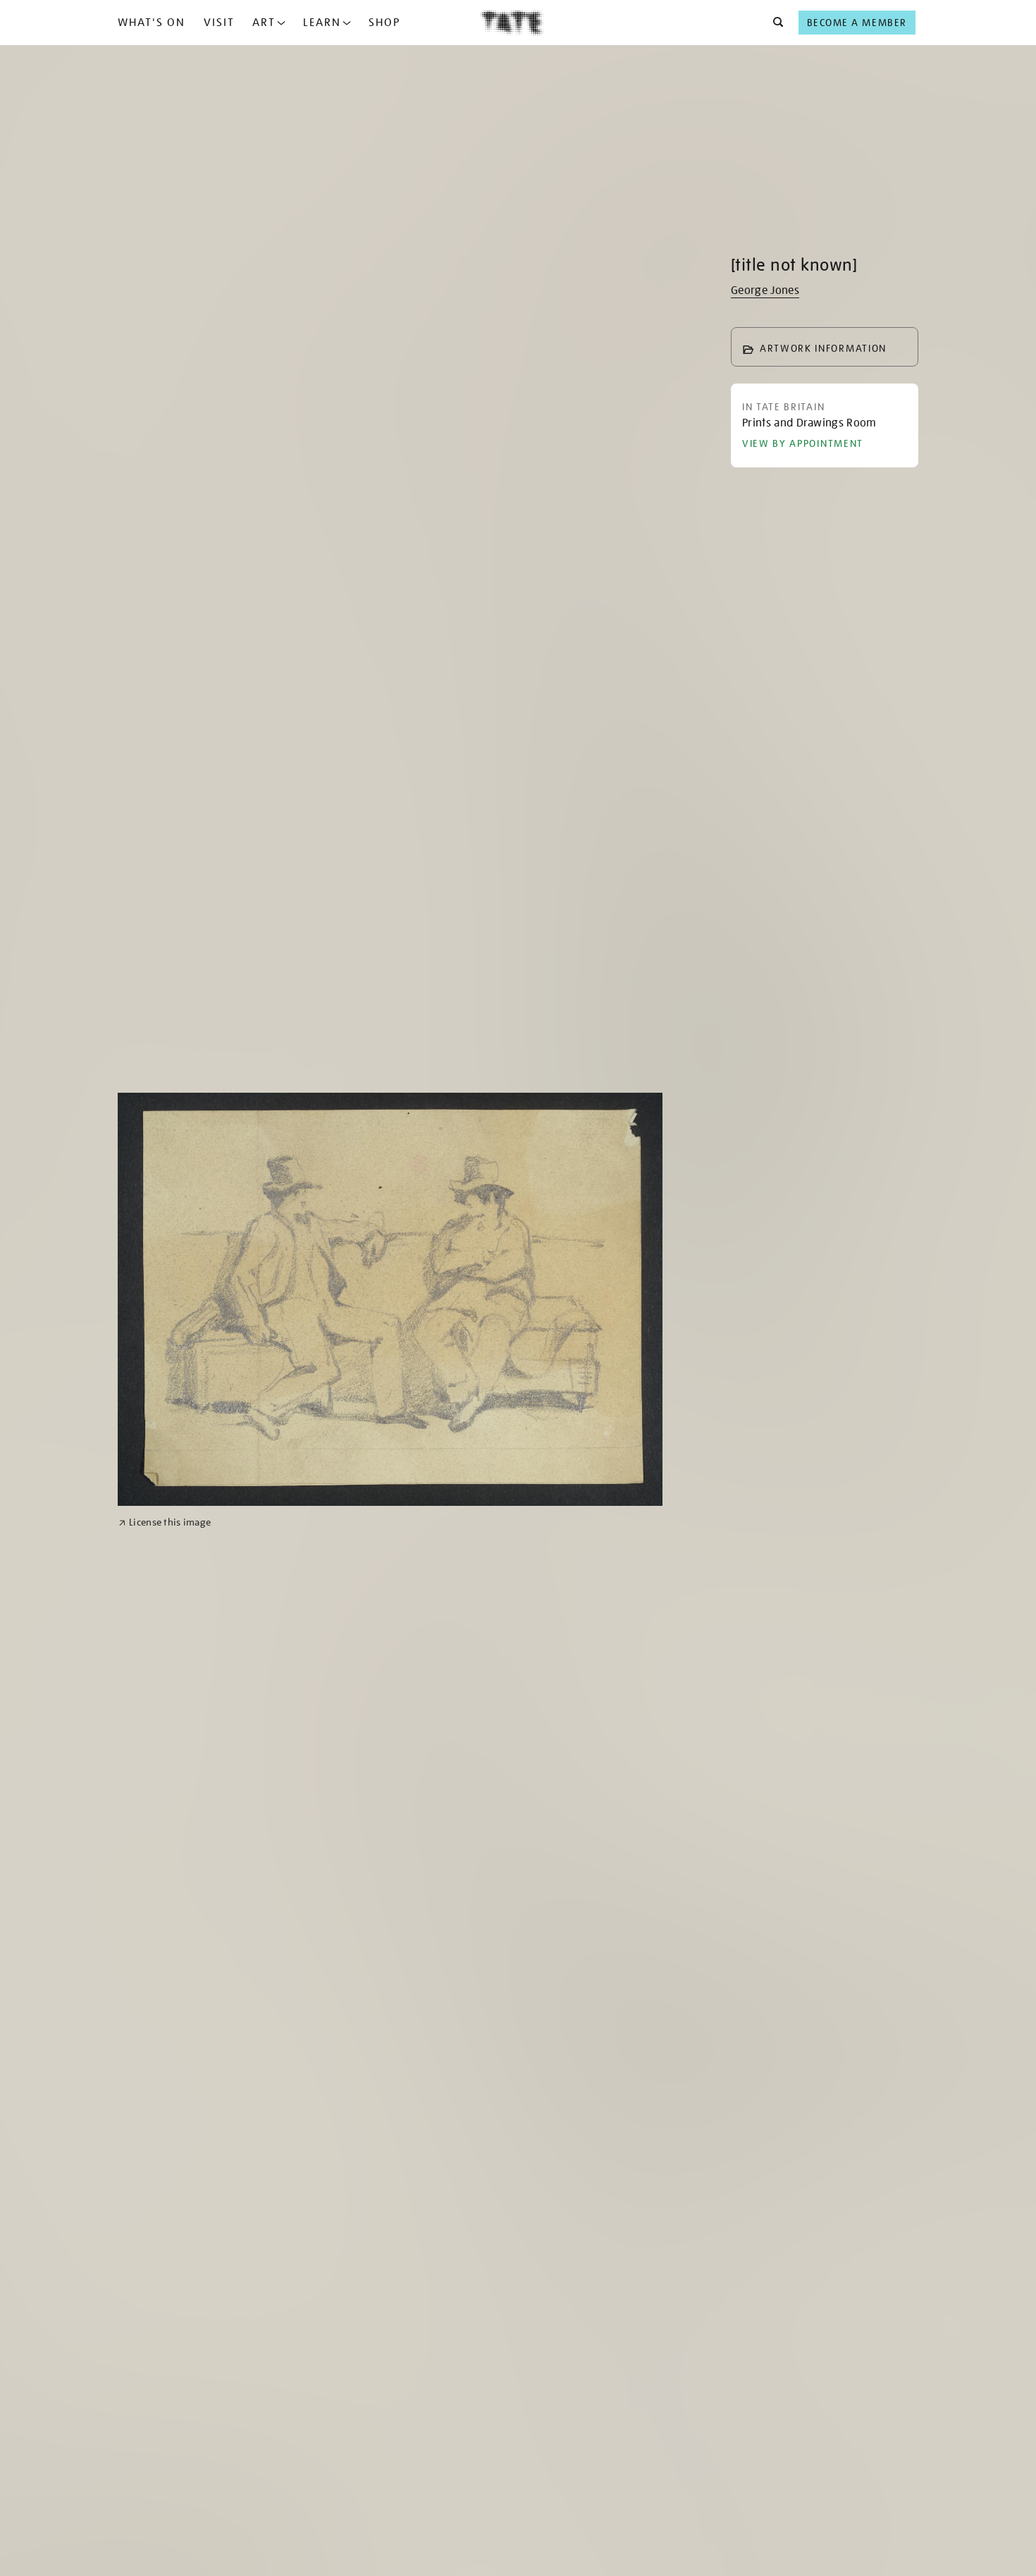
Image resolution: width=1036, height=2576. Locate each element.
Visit (219, 23)
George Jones (765, 290)
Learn (322, 23)
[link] (165, 1522)
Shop (384, 23)
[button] (774, 23)
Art (264, 23)
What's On (152, 23)
